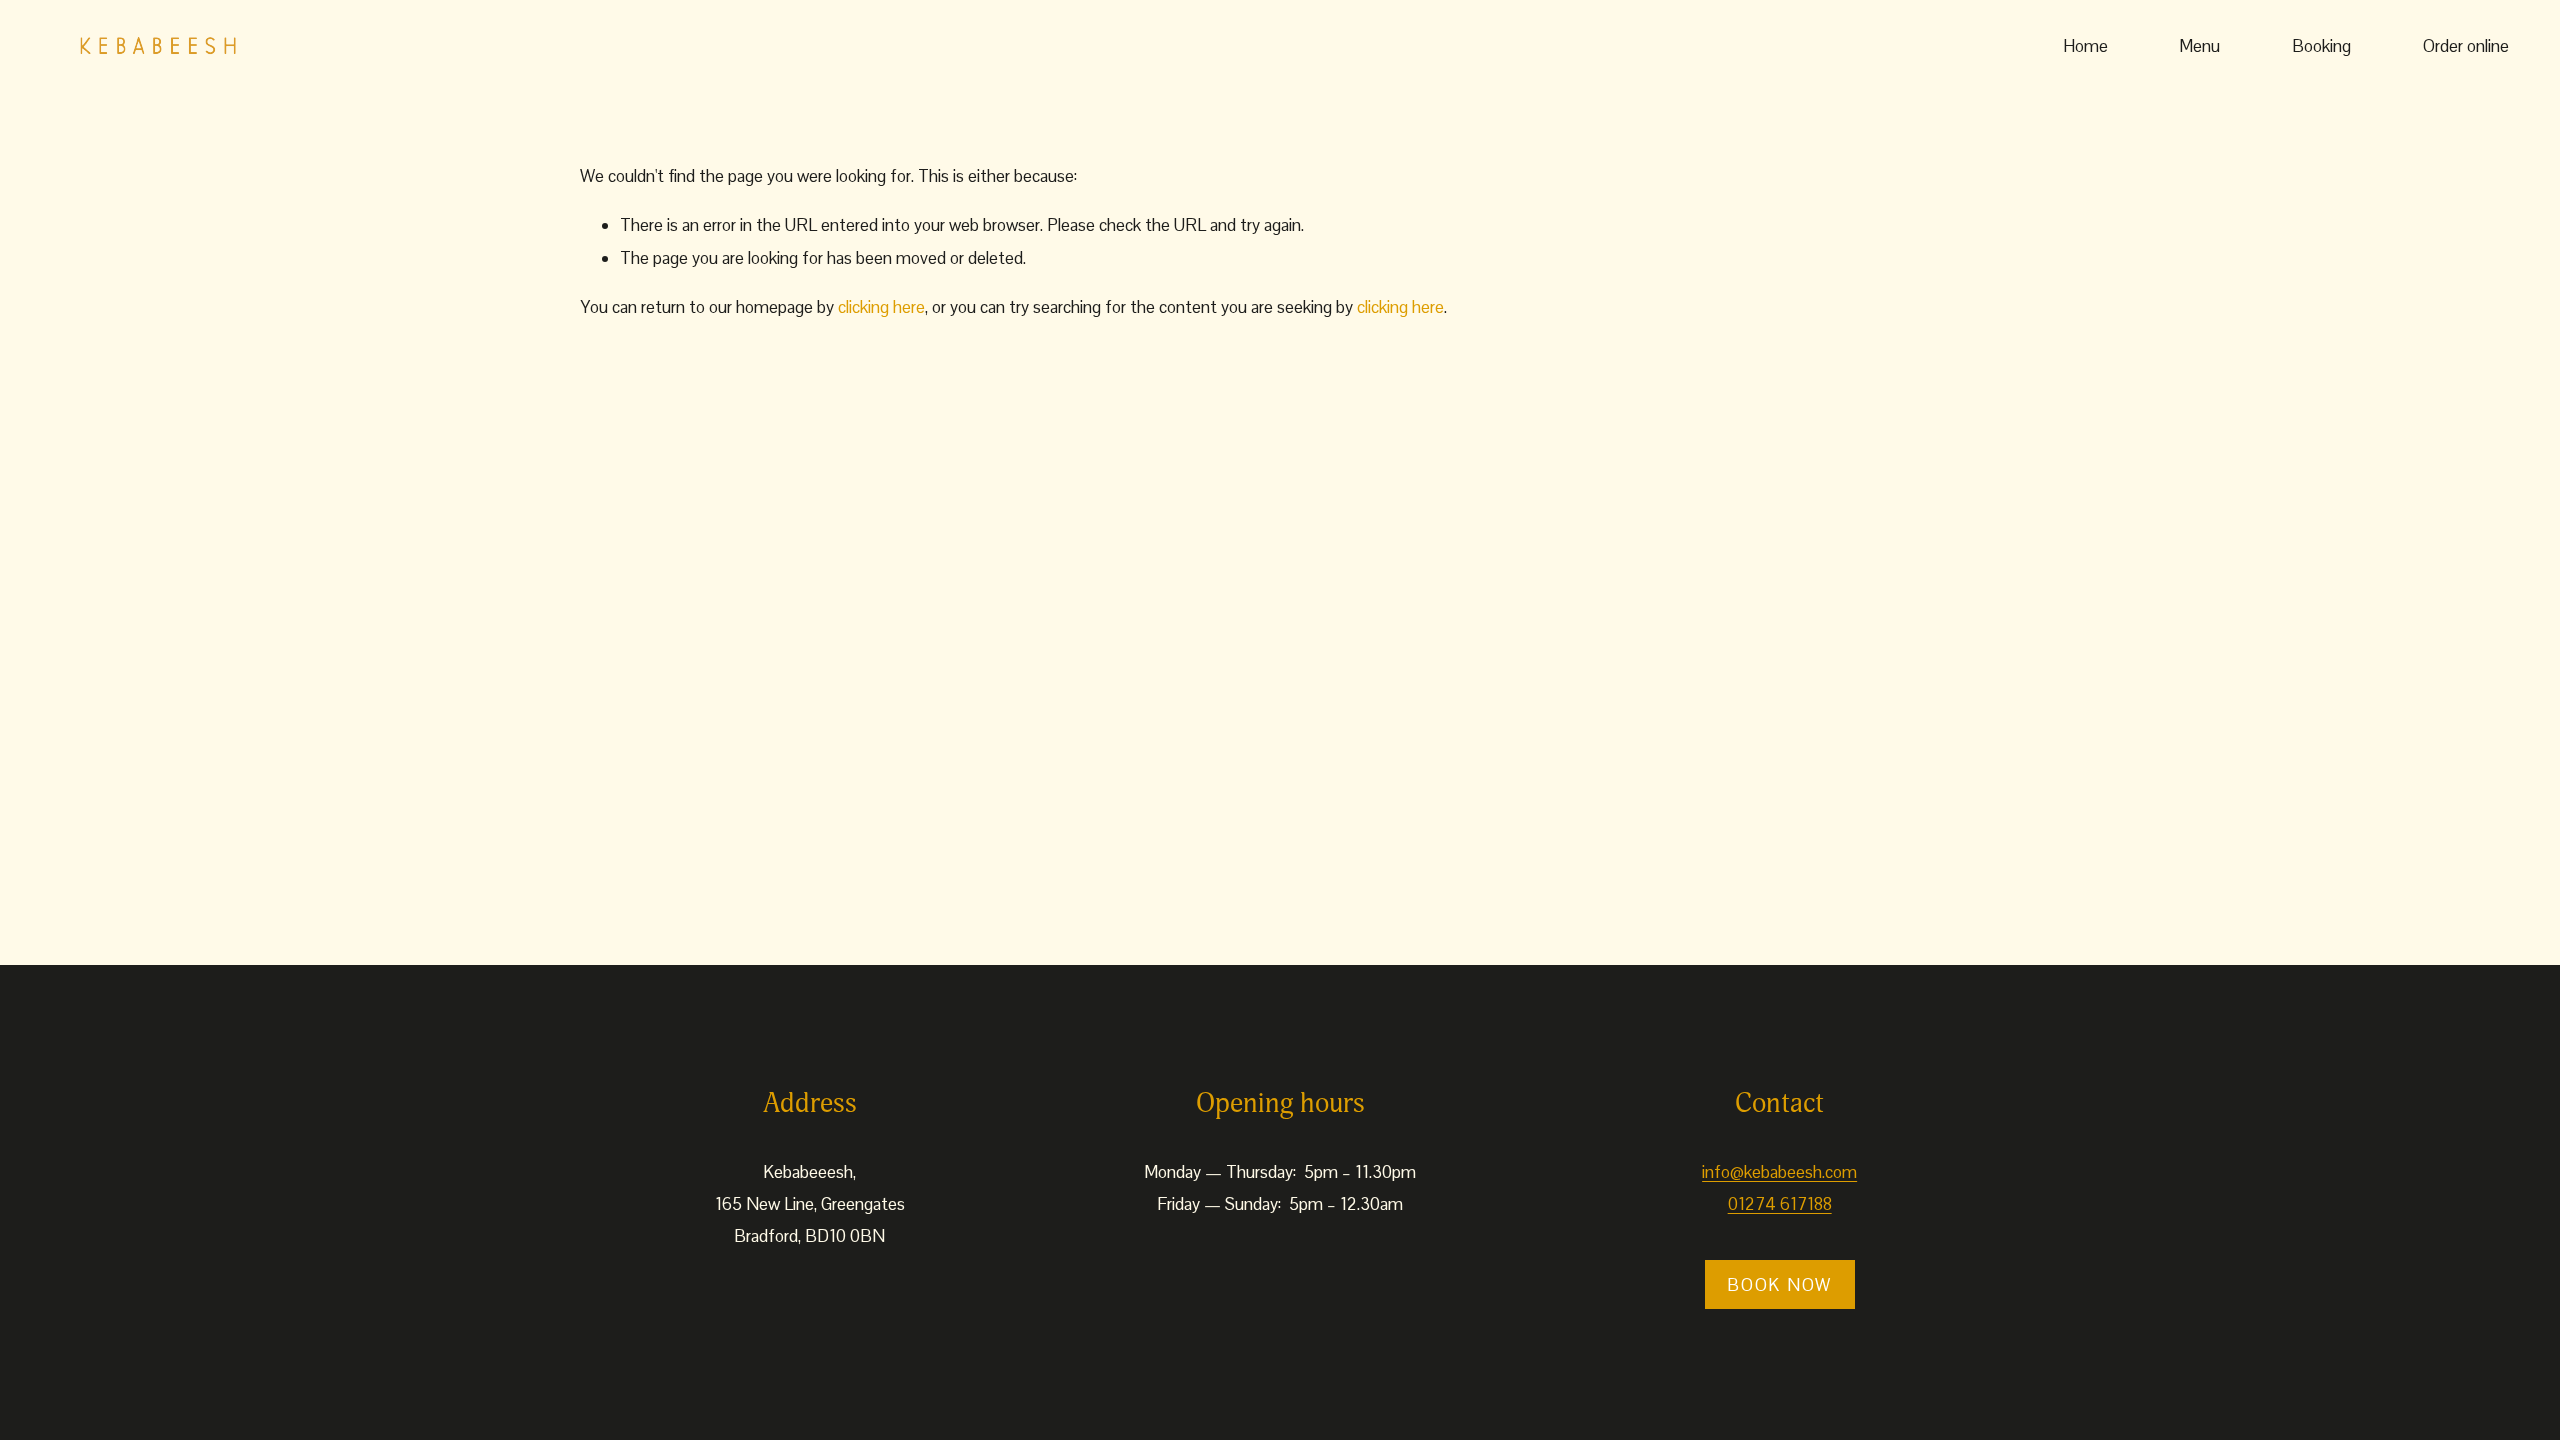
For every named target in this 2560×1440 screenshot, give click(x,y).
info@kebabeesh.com (1779, 1172)
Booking (2321, 46)
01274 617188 (1780, 1204)
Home (2085, 46)
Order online (2466, 46)
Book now (1779, 1285)
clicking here (881, 307)
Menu (2199, 46)
